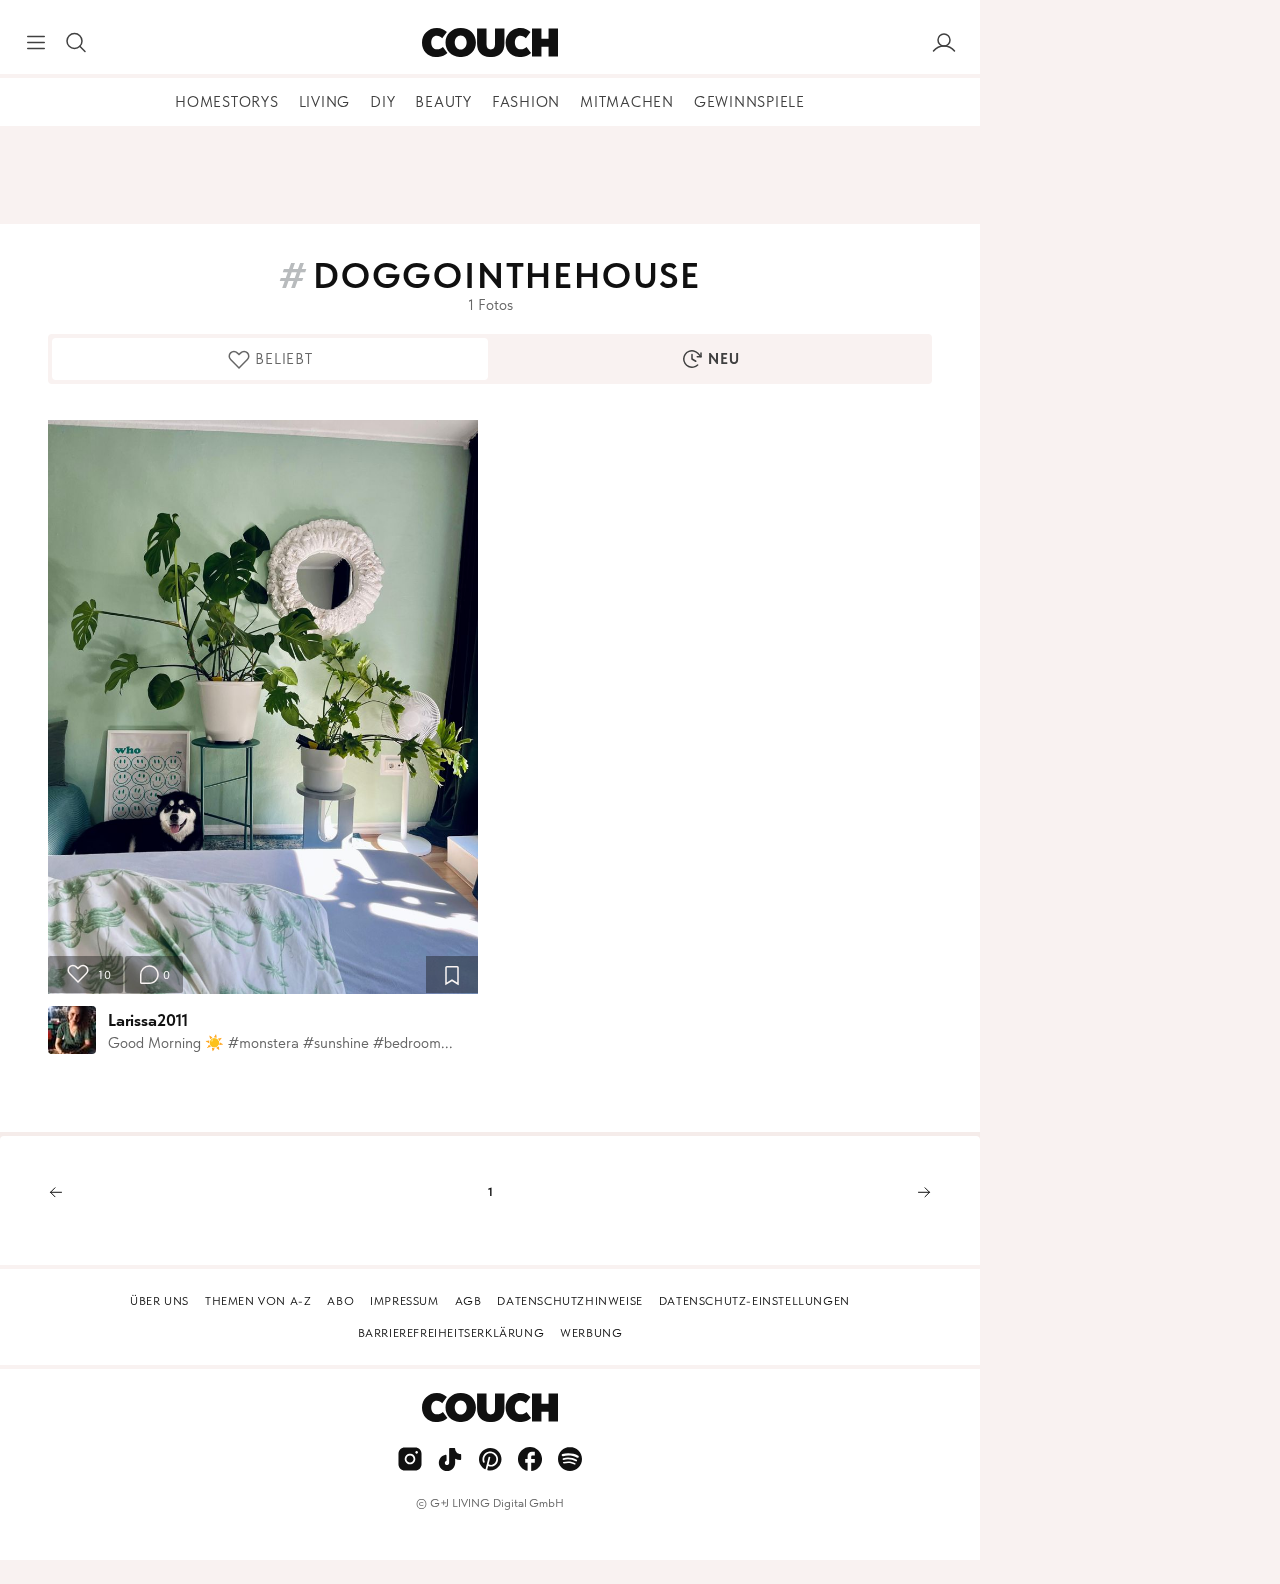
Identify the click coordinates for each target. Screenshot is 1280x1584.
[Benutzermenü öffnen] (944, 43)
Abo (340, 1301)
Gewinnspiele (749, 102)
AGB (468, 1301)
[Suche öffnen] (76, 43)
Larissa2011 (148, 1020)
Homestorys (227, 102)
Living (325, 102)
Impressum (404, 1301)
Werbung (591, 1333)
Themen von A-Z (258, 1301)
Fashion (526, 102)
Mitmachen (627, 102)
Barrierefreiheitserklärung (451, 1333)
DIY (382, 102)
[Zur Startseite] (489, 43)
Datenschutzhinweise (569, 1301)
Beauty (443, 102)
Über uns (159, 1301)
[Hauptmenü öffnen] (36, 43)
